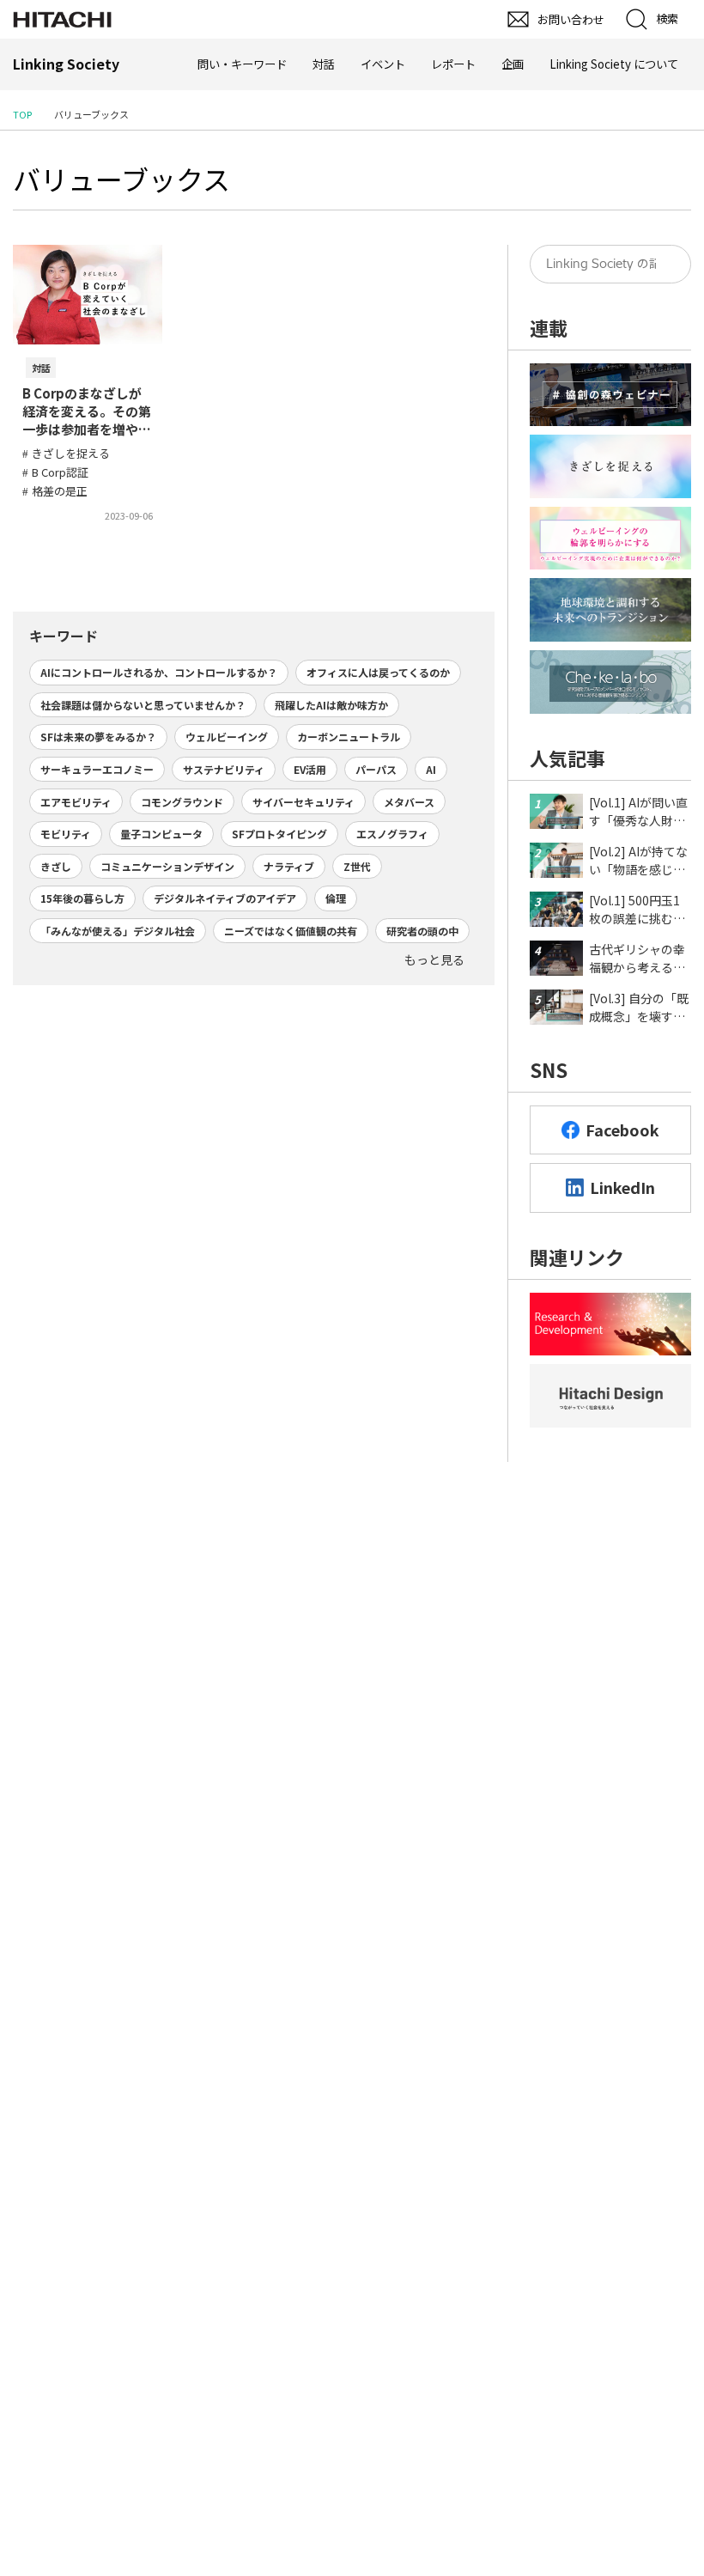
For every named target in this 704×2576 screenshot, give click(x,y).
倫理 (336, 898)
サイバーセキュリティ (303, 802)
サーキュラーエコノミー (97, 769)
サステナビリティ (224, 769)
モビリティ (66, 834)
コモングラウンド (182, 802)
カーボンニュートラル (349, 737)
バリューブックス (121, 179)
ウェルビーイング (227, 737)
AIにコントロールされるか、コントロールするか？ (159, 672)
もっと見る (434, 959)
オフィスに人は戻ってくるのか (378, 672)
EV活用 (310, 769)
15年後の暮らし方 (82, 898)
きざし (56, 866)
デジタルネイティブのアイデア (225, 898)
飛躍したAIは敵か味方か (331, 705)
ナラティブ (289, 866)
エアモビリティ (76, 802)
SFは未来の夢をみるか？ (98, 737)
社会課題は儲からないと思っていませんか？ (143, 705)
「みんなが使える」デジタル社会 (118, 931)
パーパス (376, 769)
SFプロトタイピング (279, 834)
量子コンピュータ (161, 834)
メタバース (409, 802)
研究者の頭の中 (422, 931)
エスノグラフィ (392, 834)
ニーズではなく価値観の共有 (291, 931)
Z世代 (357, 866)
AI (431, 769)
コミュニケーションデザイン (167, 866)
